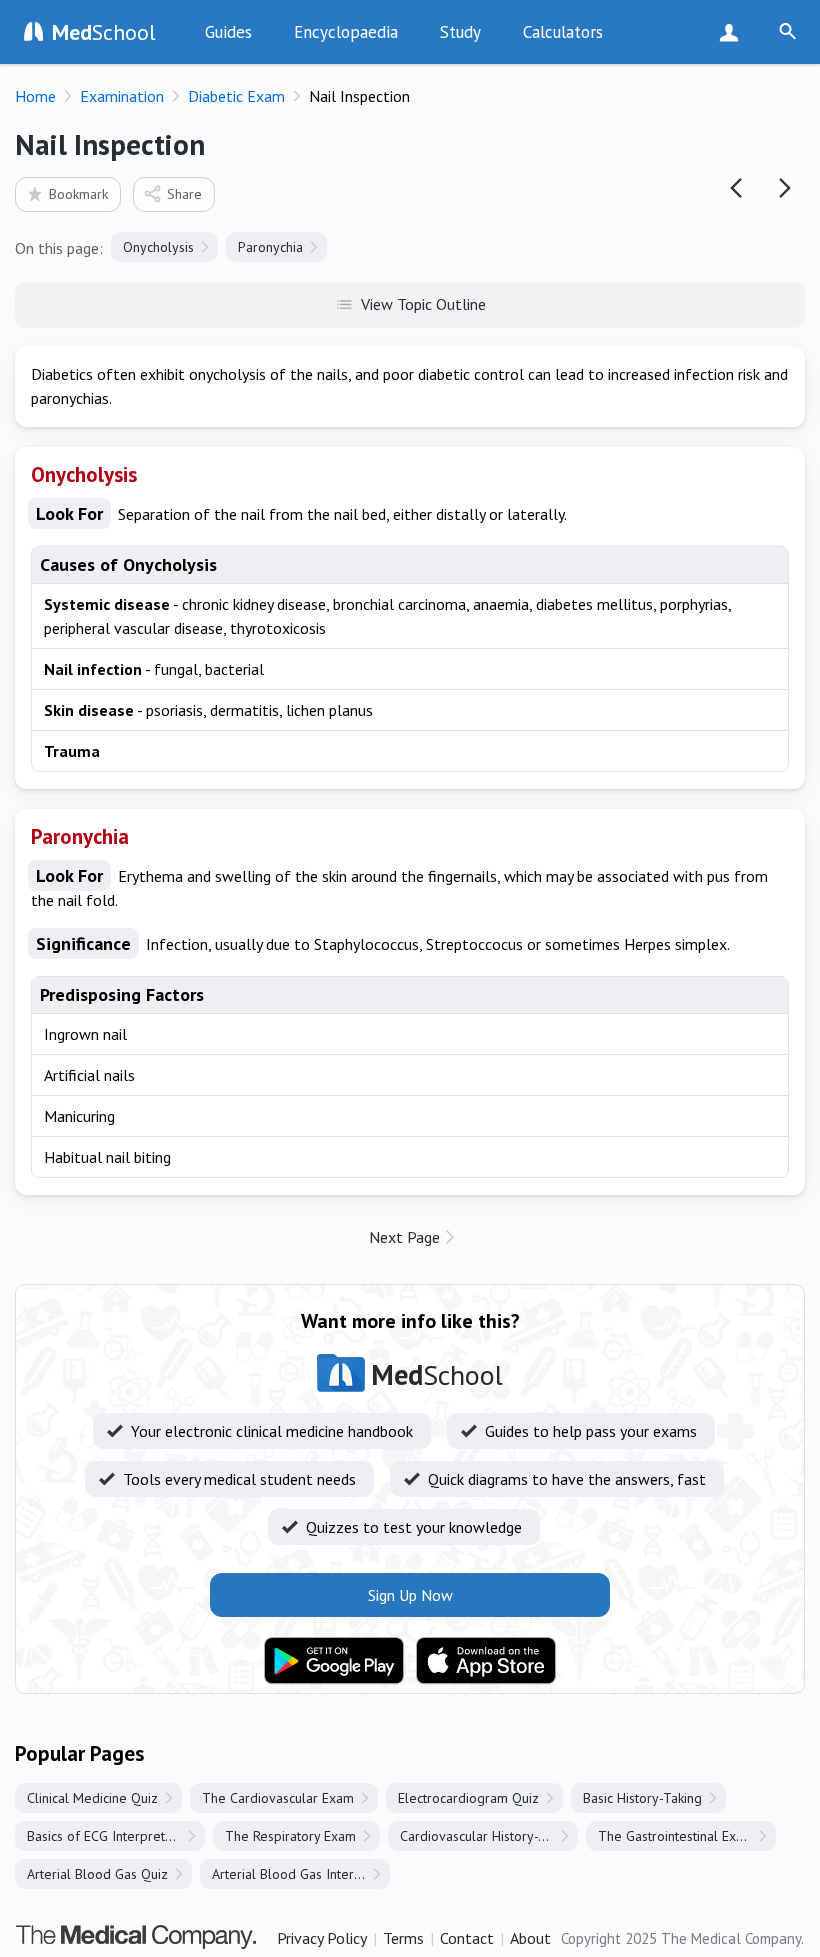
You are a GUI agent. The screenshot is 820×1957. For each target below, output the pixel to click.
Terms (403, 1938)
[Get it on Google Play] (334, 1661)
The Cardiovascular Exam (278, 1798)
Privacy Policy (322, 1938)
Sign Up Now (733, 32)
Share (184, 194)
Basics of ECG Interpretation (110, 1836)
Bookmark (78, 194)
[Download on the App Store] (486, 1661)
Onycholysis (158, 247)
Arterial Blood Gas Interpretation (301, 1874)
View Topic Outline (423, 304)
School (104, 32)
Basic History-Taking (642, 1798)
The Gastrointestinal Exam (676, 1836)
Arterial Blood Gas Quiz (97, 1874)
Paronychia (270, 247)
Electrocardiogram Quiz (468, 1798)
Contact (467, 1938)
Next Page (404, 1237)
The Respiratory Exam (290, 1836)
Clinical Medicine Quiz (92, 1798)
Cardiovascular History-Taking (488, 1836)
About (530, 1938)
